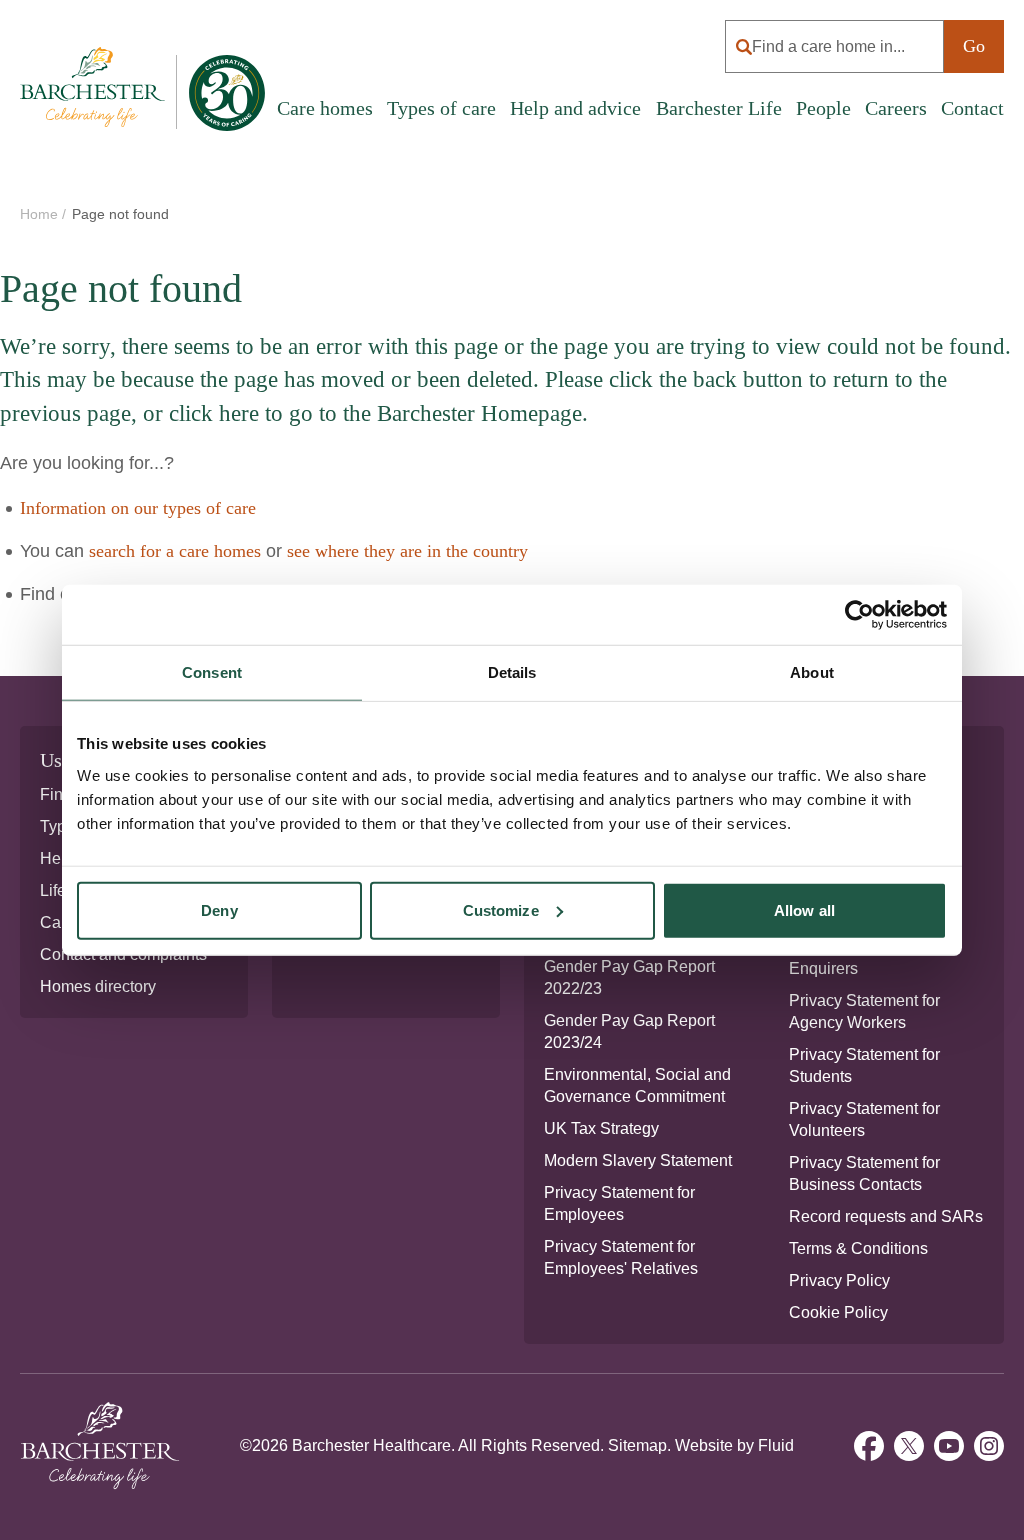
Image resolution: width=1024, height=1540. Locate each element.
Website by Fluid (734, 1445)
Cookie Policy (838, 1312)
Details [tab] (512, 672)
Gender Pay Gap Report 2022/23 (629, 977)
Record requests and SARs (886, 1216)
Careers (896, 108)
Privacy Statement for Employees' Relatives (621, 1257)
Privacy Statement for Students (864, 1065)
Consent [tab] (212, 672)
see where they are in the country (407, 551)
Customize (501, 909)
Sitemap (637, 1445)
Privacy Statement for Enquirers (864, 957)
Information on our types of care (138, 508)
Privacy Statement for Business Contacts (864, 1173)
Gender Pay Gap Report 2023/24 (629, 1031)
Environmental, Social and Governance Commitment (637, 1085)
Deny (219, 909)
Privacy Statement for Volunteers (864, 1119)
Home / (45, 214)
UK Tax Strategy (601, 1128)
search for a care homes (175, 551)
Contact (972, 108)
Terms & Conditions (858, 1248)
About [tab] (812, 672)
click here (214, 413)
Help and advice (575, 108)
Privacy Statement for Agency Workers (864, 1011)
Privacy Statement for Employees (619, 1203)
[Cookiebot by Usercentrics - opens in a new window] (859, 615)
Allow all (804, 909)
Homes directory (98, 986)
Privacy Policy (839, 1280)
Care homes (325, 108)
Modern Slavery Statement (638, 1160)
